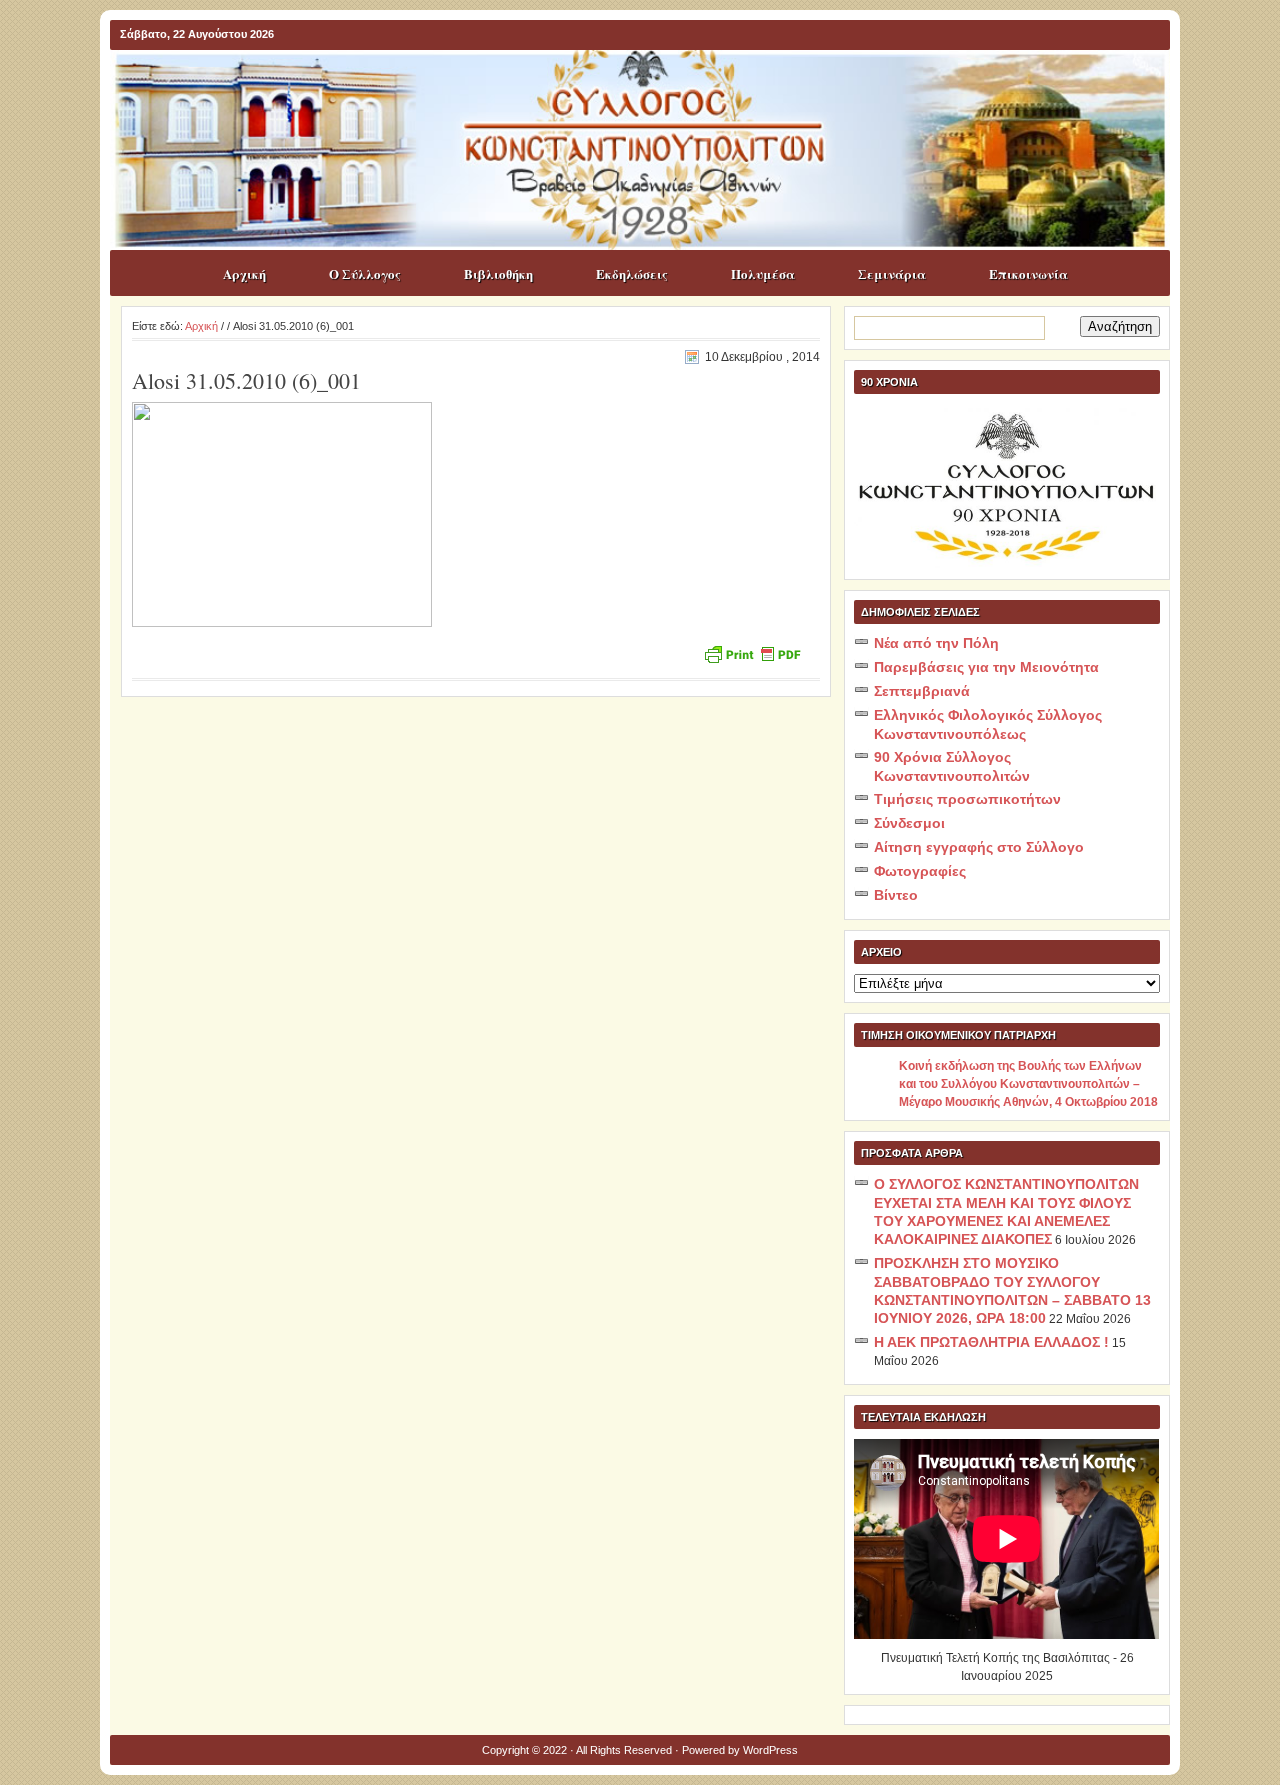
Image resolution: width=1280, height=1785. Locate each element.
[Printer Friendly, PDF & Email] (752, 652)
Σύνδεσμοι (909, 823)
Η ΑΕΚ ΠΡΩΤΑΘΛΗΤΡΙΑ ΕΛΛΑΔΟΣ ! (991, 1342)
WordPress (770, 1750)
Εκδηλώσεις (632, 273)
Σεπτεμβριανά (922, 691)
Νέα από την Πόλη (936, 643)
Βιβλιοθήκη (498, 273)
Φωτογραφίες (920, 871)
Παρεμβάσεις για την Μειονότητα (986, 667)
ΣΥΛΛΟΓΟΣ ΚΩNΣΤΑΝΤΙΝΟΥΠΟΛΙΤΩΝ (650, 89)
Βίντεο (896, 895)
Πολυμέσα (763, 273)
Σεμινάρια (892, 273)
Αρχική (244, 273)
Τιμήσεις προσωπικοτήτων (967, 799)
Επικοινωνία (1028, 273)
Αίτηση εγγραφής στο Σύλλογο (979, 847)
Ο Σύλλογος (365, 273)
